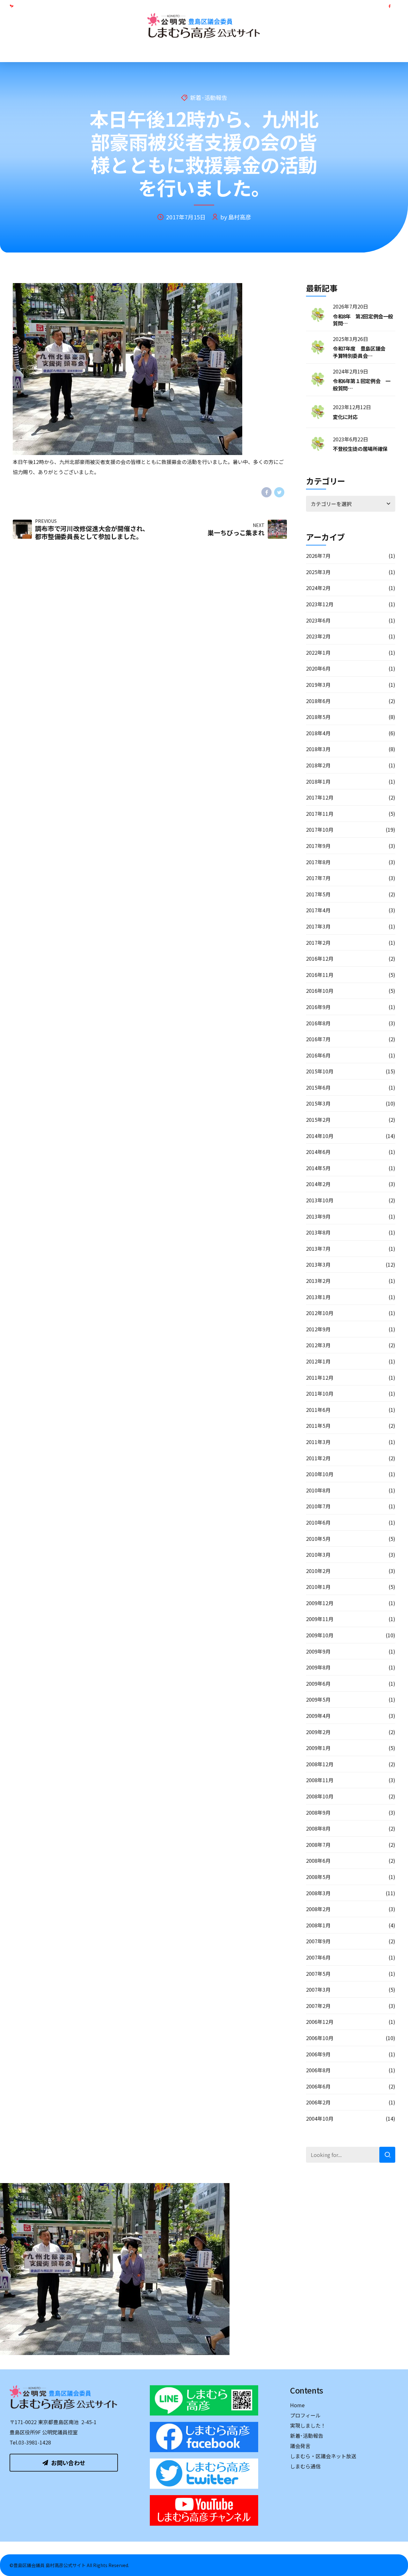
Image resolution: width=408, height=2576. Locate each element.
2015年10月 (320, 1071)
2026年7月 (318, 556)
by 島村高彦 (236, 217)
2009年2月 (318, 1732)
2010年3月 (318, 1555)
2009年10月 (320, 1635)
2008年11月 (320, 1780)
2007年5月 (318, 1974)
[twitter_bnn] (204, 2474)
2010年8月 (318, 1490)
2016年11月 (320, 975)
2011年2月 (318, 1458)
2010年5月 (318, 1539)
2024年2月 (318, 588)
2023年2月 (318, 636)
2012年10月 (320, 1313)
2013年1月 (318, 1297)
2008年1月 (318, 1925)
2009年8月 (318, 1667)
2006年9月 (318, 2054)
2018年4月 (318, 733)
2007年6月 (318, 1957)
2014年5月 (318, 1168)
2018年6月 (318, 701)
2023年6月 (318, 620)
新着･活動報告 (186, 51)
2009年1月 (318, 1748)
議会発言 (230, 51)
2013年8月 (318, 1232)
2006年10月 (320, 2038)
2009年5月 (318, 1699)
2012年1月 (318, 1361)
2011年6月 (318, 1410)
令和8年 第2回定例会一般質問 (363, 320)
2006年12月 (320, 2022)
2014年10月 (320, 1136)
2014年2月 (318, 1184)
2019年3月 (318, 685)
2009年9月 (318, 1651)
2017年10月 (320, 829)
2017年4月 (318, 910)
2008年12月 (320, 1764)
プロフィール (84, 51)
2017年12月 (320, 797)
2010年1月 (318, 1587)
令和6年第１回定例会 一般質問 (362, 384)
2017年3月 (318, 926)
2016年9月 (318, 1007)
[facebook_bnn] (204, 2437)
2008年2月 (318, 1909)
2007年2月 (318, 2006)
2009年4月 (318, 1716)
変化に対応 (345, 417)
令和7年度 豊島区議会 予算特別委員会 (362, 352)
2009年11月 (320, 1619)
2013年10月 (320, 1200)
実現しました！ (134, 51)
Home (44, 51)
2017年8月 (318, 862)
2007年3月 (318, 1989)
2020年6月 (318, 668)
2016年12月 (320, 958)
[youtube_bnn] (204, 2510)
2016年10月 (320, 991)
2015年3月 (318, 1103)
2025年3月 (318, 572)
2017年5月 (318, 894)
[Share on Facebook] (266, 492)
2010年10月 (320, 1474)
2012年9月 (318, 1329)
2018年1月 (318, 781)
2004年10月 (320, 2118)
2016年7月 (318, 1039)
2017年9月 (318, 846)
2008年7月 (318, 1845)
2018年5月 (318, 717)
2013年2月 (318, 1281)
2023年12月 (320, 604)
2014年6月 (318, 1152)
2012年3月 (318, 1345)
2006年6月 (318, 2086)
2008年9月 (318, 1812)
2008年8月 (318, 1828)
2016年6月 (318, 1055)
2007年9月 (318, 1941)
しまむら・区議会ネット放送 (290, 51)
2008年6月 (318, 1861)
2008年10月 (320, 1796)
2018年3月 (318, 749)
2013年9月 (318, 1216)
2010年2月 (318, 1571)
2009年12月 (320, 1603)
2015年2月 (318, 1120)
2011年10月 (320, 1393)
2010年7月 (318, 1506)
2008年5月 (318, 1877)
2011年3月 (318, 1442)
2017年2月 (318, 943)
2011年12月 (320, 1377)
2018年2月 (318, 765)
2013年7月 (318, 1249)
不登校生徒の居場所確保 (360, 449)
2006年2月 (318, 2102)
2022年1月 (318, 652)
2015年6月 (318, 1087)
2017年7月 (318, 878)
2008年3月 (318, 1893)
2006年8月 (318, 2070)
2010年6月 (318, 1522)
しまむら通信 (356, 51)
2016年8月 (318, 1023)
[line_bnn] (204, 2400)
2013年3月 (318, 1264)
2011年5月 (318, 1426)
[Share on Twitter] (279, 492)
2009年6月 (318, 1683)
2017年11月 (320, 814)
